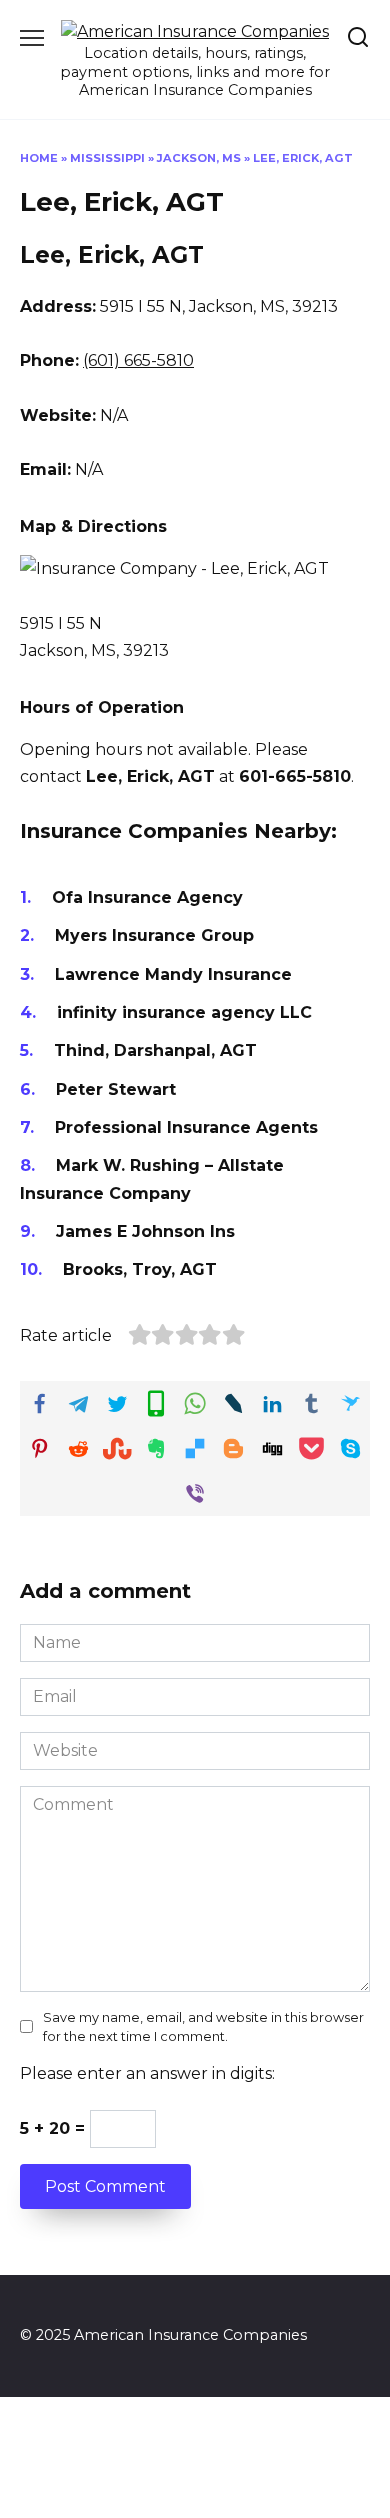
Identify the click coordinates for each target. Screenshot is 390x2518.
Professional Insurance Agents (186, 1127)
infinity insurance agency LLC (184, 1012)
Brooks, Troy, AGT (140, 1269)
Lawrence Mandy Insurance (173, 974)
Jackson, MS (199, 158)
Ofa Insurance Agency (147, 897)
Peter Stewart (116, 1089)
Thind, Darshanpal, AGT (155, 1050)
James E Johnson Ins (145, 1231)
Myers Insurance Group (154, 935)
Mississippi (107, 158)
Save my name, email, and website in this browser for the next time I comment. (203, 2027)
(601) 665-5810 (138, 360)
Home (39, 158)
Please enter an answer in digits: (147, 2073)
